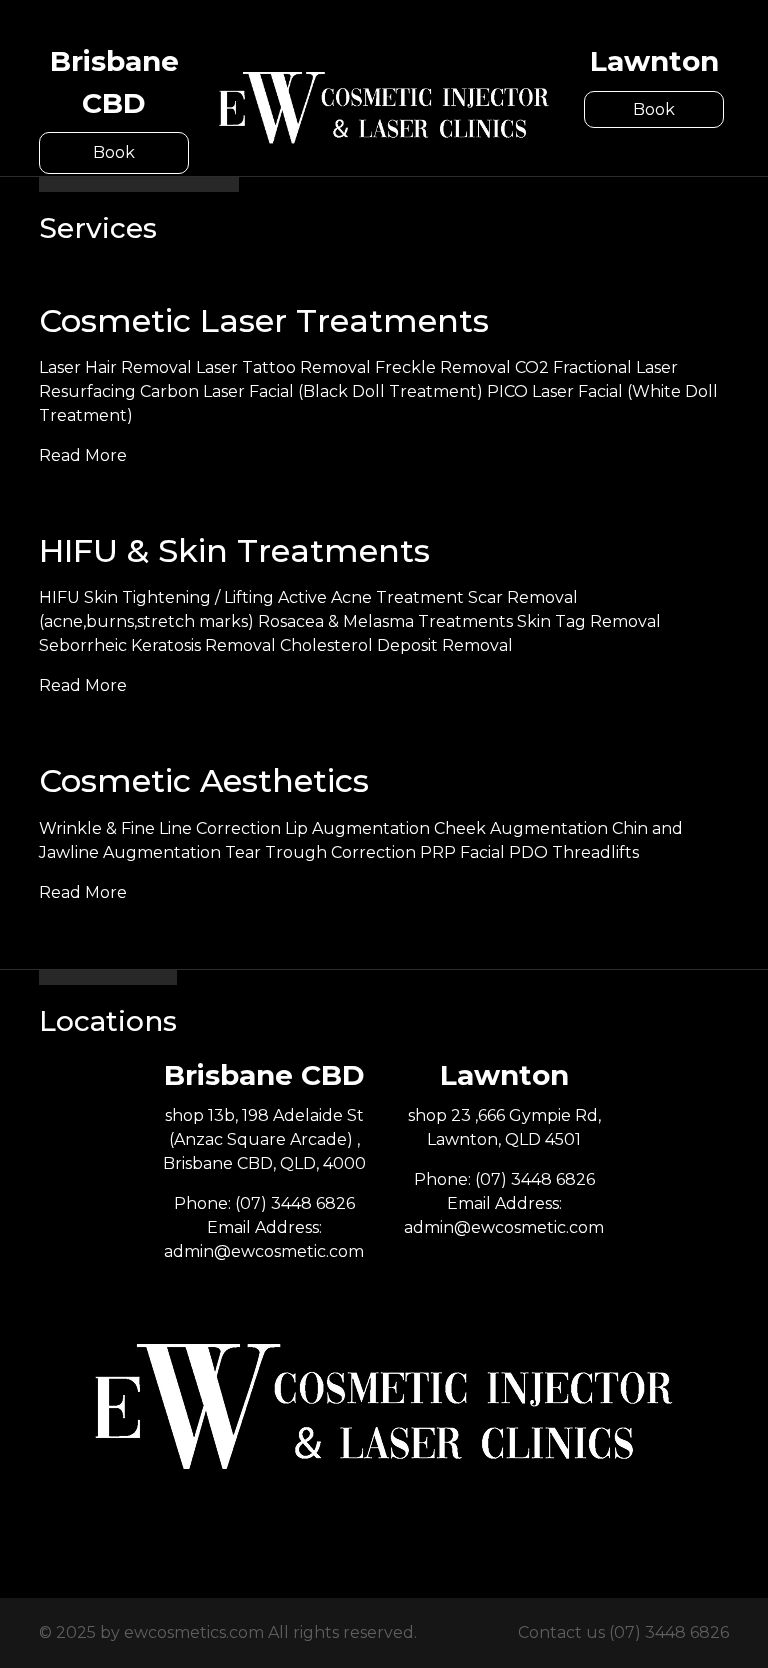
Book (114, 152)
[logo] (384, 106)
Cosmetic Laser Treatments (264, 320)
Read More (83, 455)
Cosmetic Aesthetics (204, 780)
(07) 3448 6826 (295, 1203)
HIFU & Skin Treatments (234, 550)
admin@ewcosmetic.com (264, 1251)
